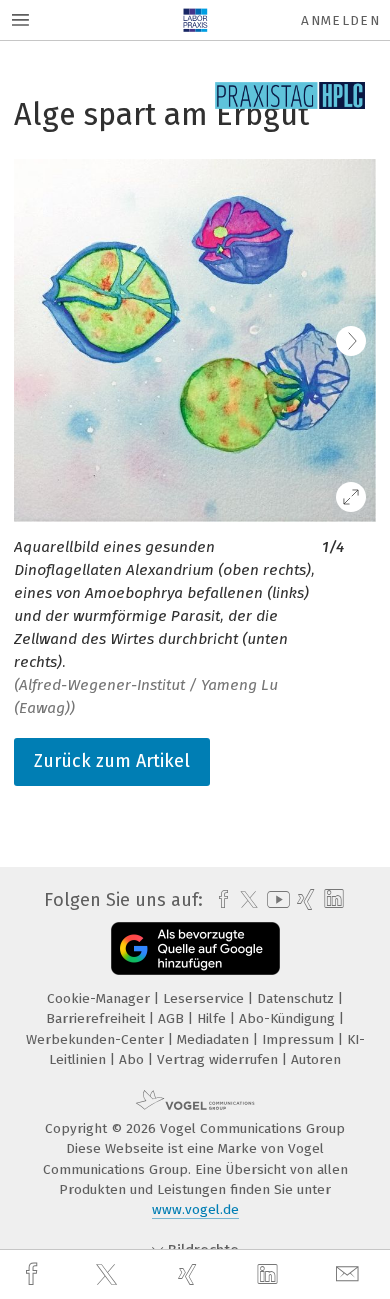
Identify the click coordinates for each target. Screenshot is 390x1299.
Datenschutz (297, 998)
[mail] (350, 1274)
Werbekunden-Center (97, 1039)
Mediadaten (215, 1039)
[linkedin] (270, 1275)
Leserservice (205, 998)
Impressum (300, 1039)
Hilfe (213, 1018)
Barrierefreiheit (97, 1018)
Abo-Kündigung (289, 1018)
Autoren (316, 1059)
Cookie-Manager (100, 998)
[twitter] (109, 1275)
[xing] (190, 1274)
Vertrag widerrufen (219, 1059)
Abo (133, 1059)
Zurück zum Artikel (112, 761)
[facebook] (34, 1274)
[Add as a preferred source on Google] (195, 948)
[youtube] (275, 899)
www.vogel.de (195, 1209)
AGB (173, 1018)
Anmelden (340, 20)
